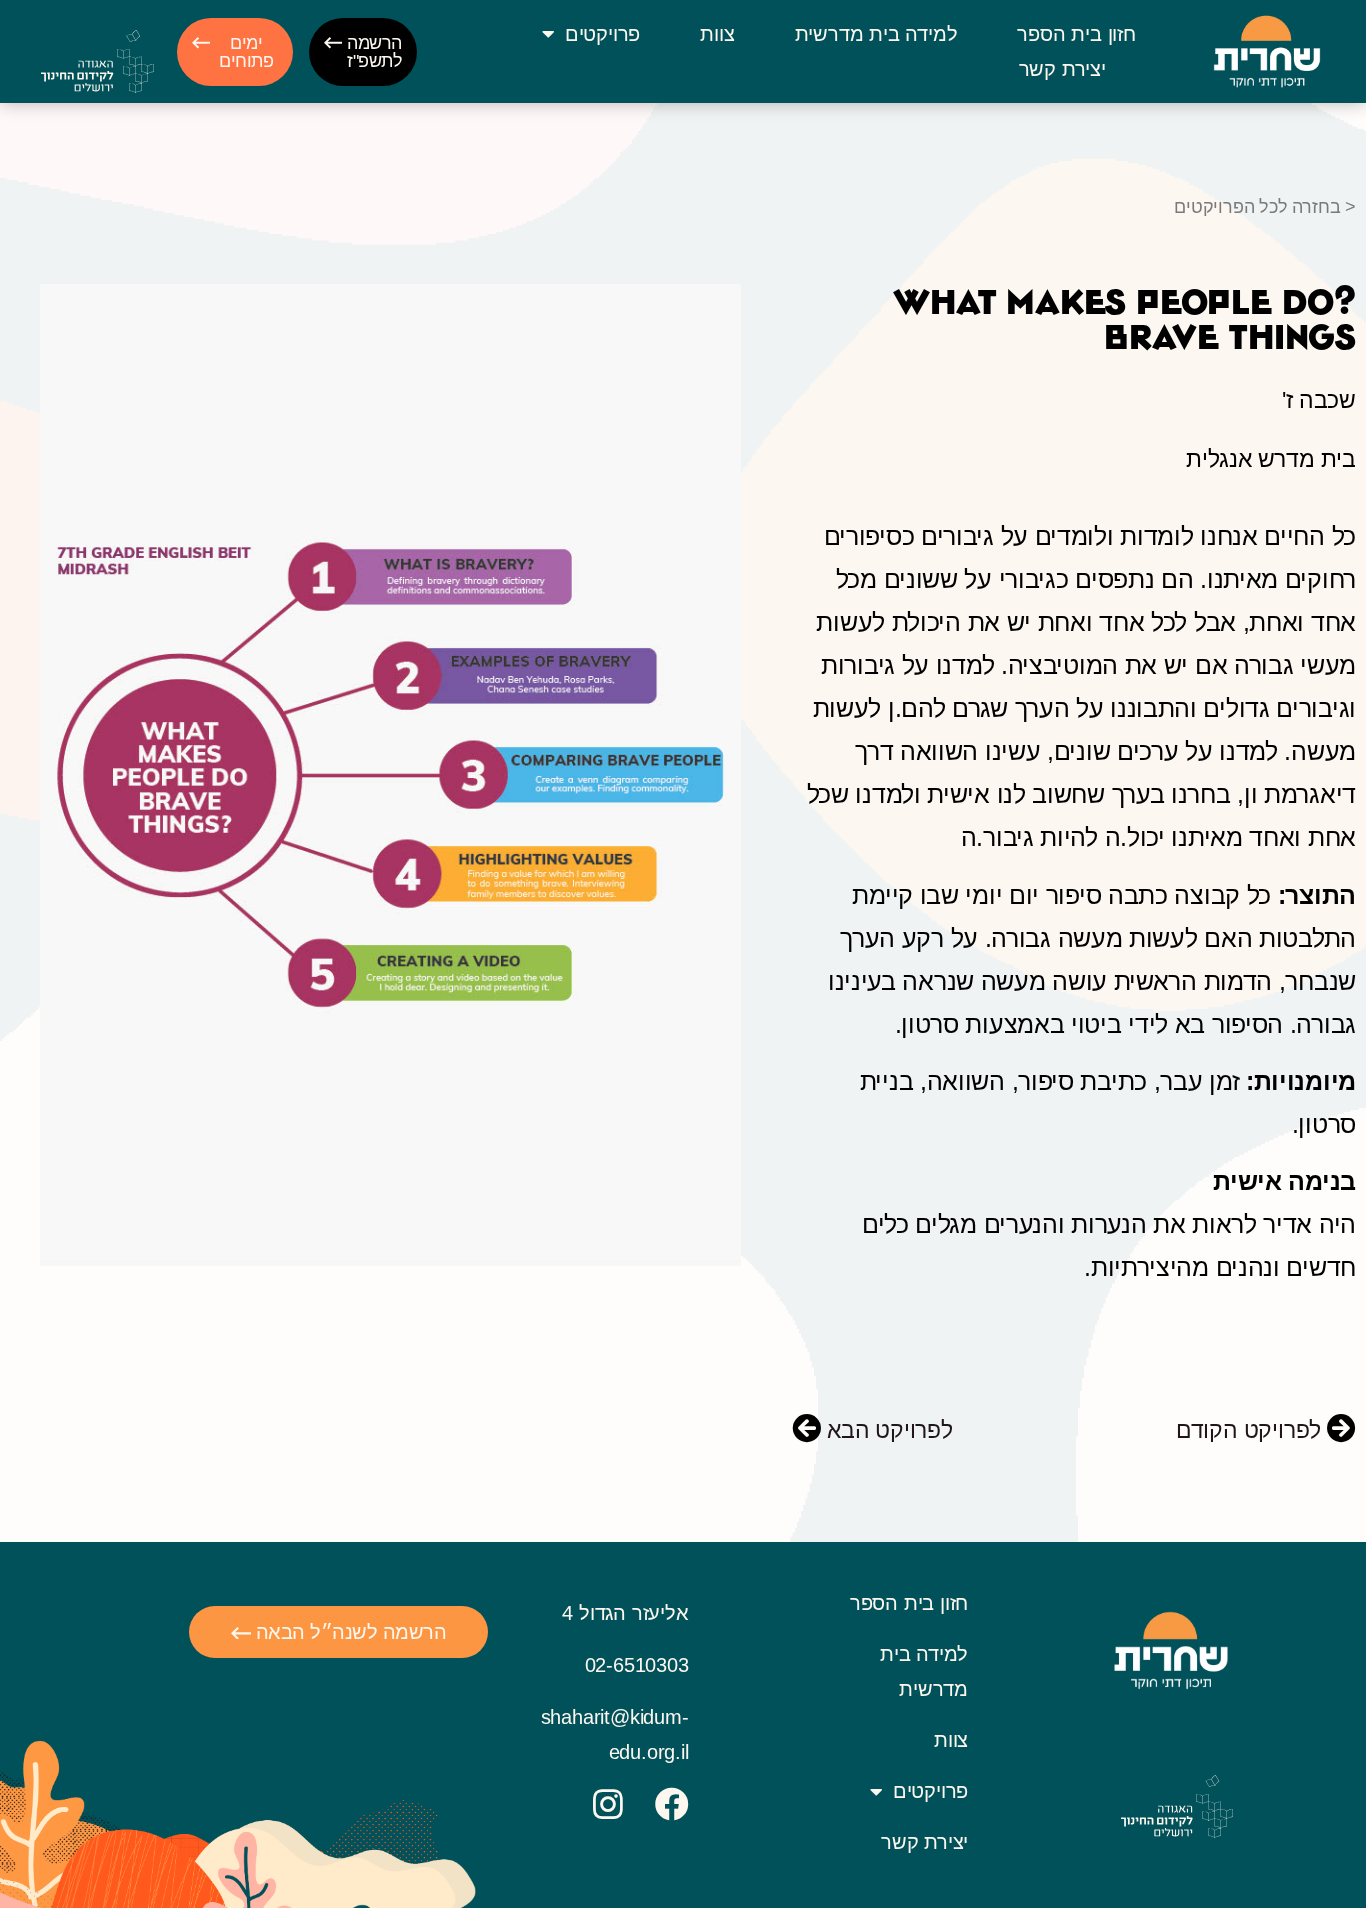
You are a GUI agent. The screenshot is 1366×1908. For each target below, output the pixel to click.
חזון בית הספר (1076, 34)
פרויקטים (602, 34)
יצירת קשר (1062, 69)
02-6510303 (637, 1665)
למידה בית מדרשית (876, 34)
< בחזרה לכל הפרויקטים (1265, 207)
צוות (717, 34)
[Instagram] (608, 1804)
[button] (363, 52)
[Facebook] (672, 1804)
